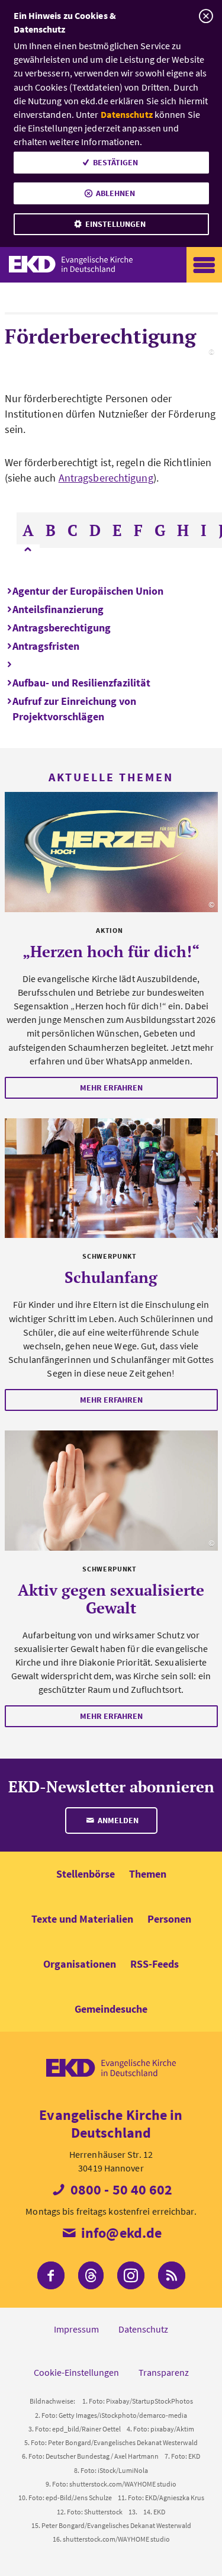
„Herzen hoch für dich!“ (111, 951)
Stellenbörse (86, 1874)
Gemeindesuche (111, 2009)
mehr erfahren (111, 1087)
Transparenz (164, 2372)
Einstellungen (115, 224)
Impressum (76, 2329)
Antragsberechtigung (106, 478)
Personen (169, 1919)
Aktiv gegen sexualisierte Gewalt (111, 1599)
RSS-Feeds (155, 1964)
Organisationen (80, 1964)
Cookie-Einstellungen (76, 2372)
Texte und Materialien (82, 1919)
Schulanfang (111, 1277)
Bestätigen (115, 162)
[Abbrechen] (206, 16)
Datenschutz (127, 114)
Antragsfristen (46, 646)
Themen (148, 1874)
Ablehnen (115, 193)
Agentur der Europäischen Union (88, 591)
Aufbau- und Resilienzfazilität (81, 683)
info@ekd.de (120, 2233)
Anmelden (117, 1820)
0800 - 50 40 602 (120, 2190)
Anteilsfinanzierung (58, 609)
